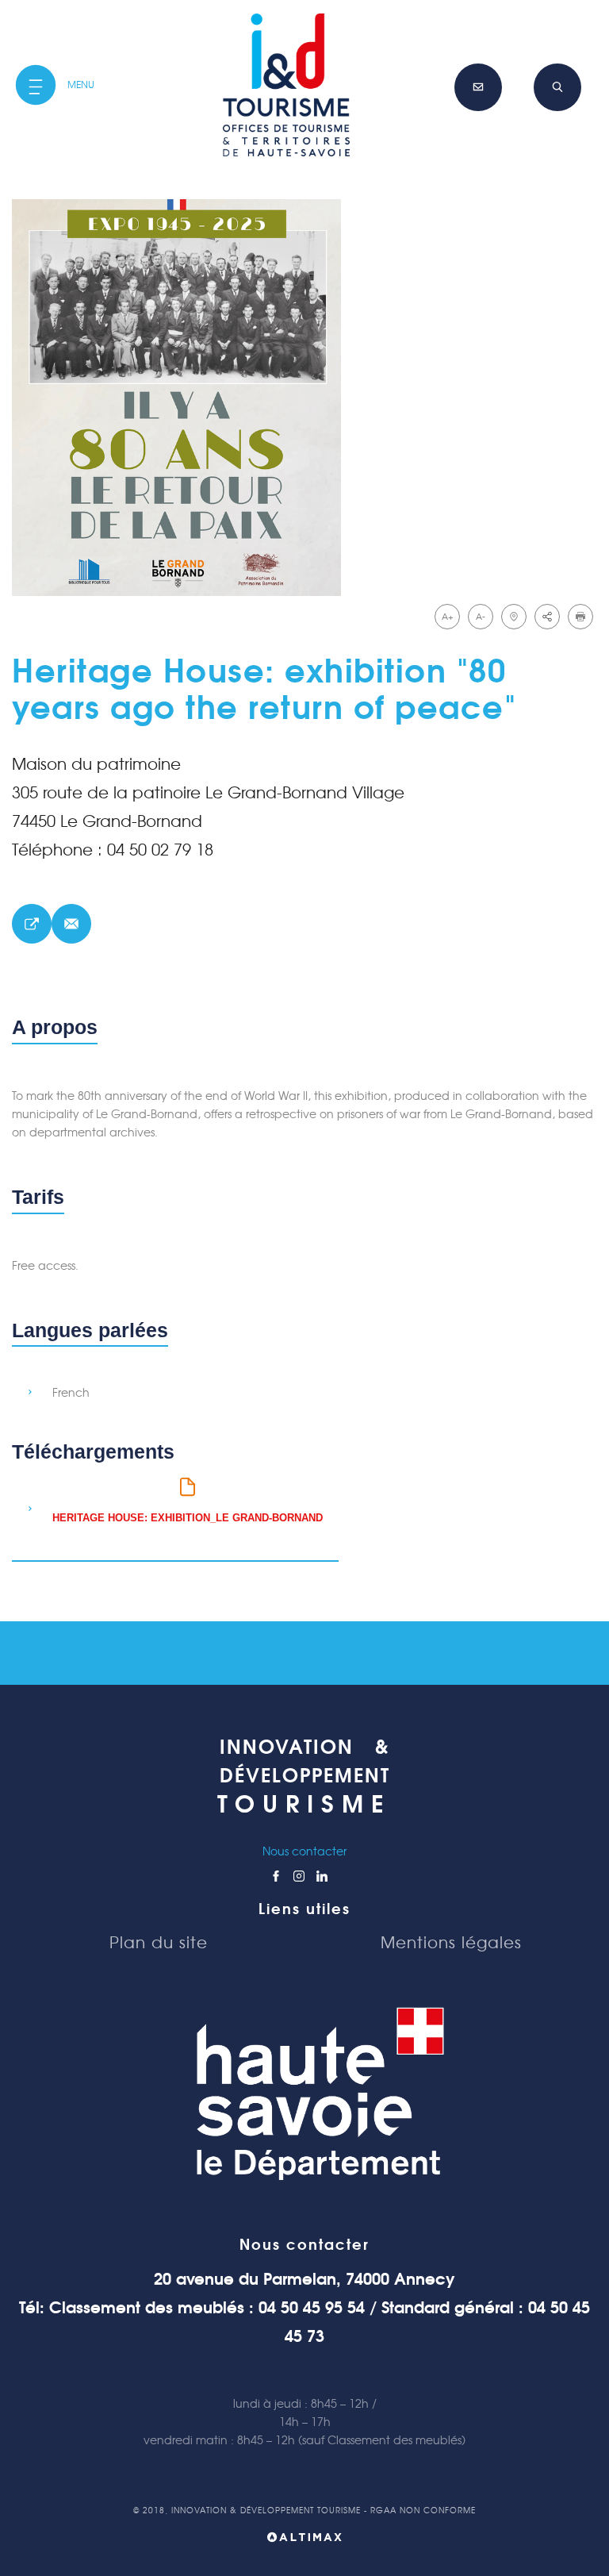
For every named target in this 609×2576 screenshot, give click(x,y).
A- (481, 617)
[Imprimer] (580, 617)
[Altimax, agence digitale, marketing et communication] (304, 2540)
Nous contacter (304, 1851)
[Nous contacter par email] (71, 924)
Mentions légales (451, 1943)
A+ (448, 617)
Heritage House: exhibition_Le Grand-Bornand (188, 1518)
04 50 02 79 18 (160, 850)
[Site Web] (32, 924)
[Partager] (547, 617)
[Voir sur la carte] (514, 617)
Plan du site (159, 1943)
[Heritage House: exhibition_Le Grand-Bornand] (304, 398)
